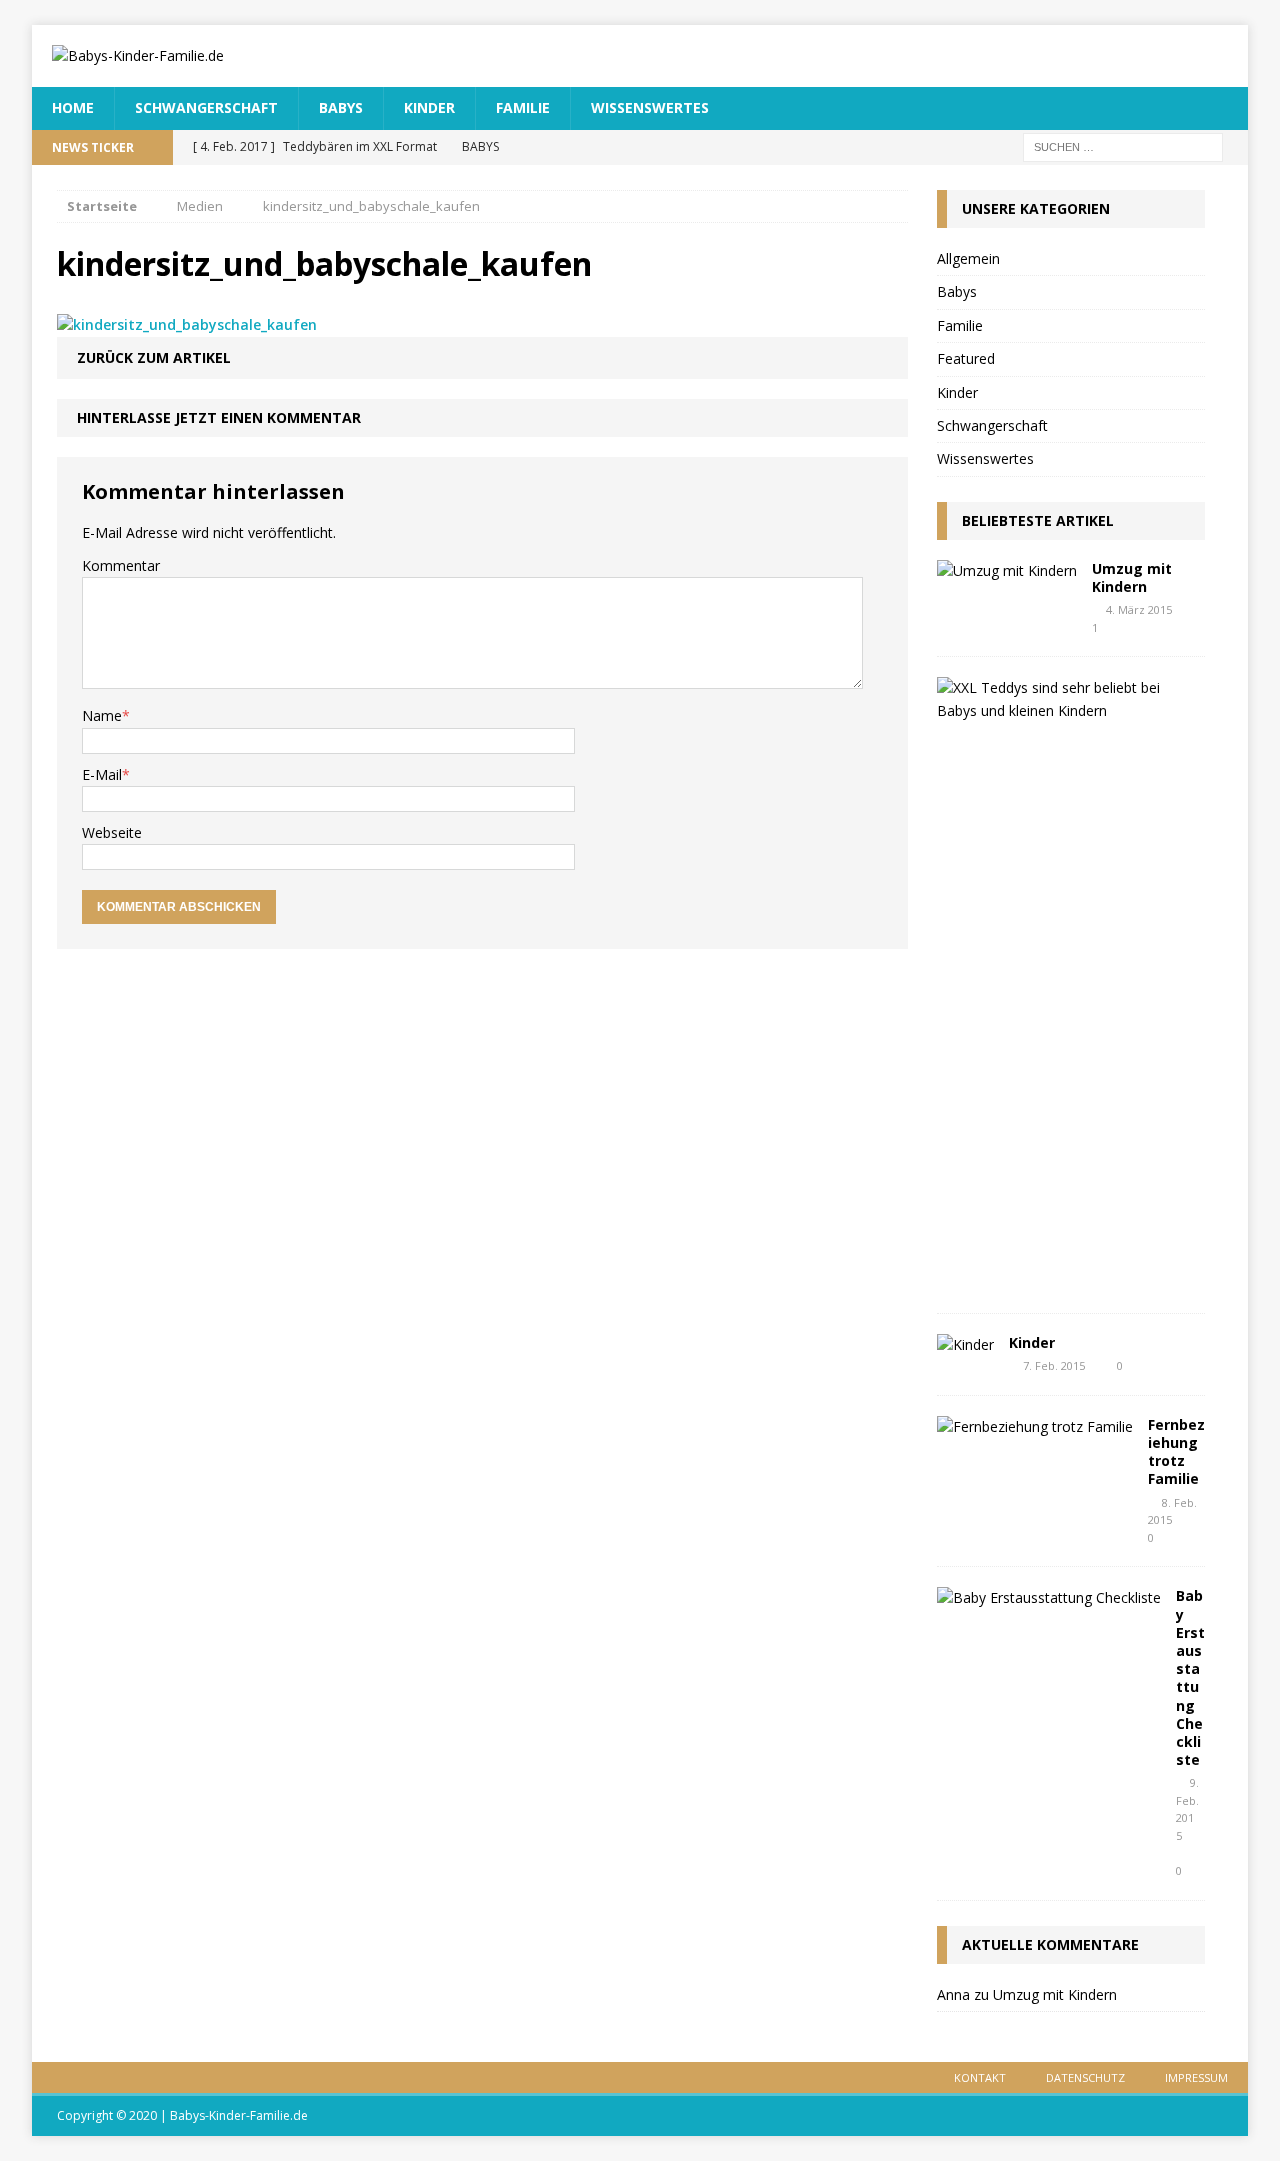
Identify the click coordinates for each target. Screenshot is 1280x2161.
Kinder (429, 107)
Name (102, 715)
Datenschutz (1085, 2077)
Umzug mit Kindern (1132, 577)
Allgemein (968, 258)
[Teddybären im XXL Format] (1063, 710)
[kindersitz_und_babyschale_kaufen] (187, 324)
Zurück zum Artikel (154, 357)
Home (73, 107)
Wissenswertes (650, 107)
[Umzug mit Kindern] (1007, 570)
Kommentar (121, 565)
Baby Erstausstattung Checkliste (1190, 1677)
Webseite (112, 832)
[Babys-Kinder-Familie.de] (640, 56)
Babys (341, 107)
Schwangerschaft (206, 107)
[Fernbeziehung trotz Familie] (1035, 1426)
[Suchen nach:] (1123, 145)
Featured (966, 358)
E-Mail (102, 774)
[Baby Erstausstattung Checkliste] (1049, 1597)
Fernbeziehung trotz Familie (1176, 1452)
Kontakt (980, 2077)
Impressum (1196, 2077)
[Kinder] (965, 1344)
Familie (523, 107)
